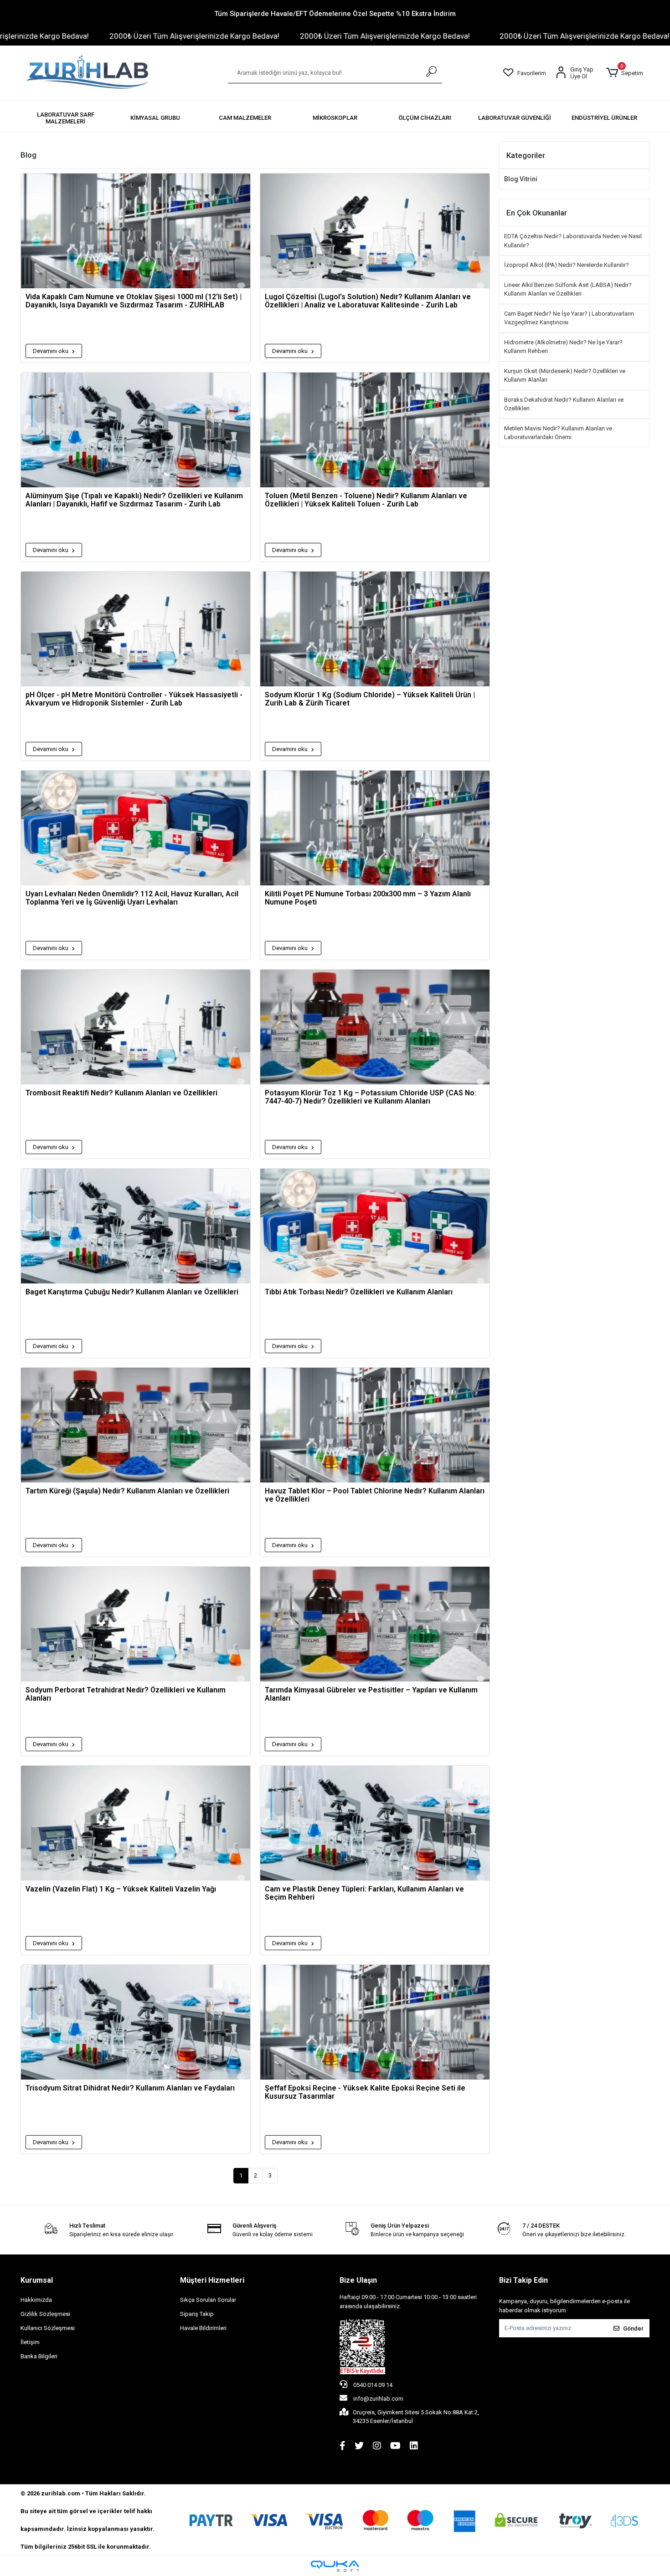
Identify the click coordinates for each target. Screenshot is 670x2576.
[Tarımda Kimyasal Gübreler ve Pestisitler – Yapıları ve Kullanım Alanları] (375, 1624)
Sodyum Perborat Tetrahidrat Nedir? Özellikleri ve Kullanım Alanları (126, 1694)
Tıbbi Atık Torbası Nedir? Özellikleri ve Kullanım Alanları (359, 1292)
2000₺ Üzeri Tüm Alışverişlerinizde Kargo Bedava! (105, 36)
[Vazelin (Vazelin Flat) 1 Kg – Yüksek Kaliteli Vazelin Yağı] (136, 1823)
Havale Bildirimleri (203, 2328)
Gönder (633, 2328)
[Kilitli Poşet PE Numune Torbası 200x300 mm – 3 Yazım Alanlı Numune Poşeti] (375, 828)
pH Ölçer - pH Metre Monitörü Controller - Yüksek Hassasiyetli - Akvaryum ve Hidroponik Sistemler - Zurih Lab (134, 699)
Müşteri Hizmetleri (212, 2280)
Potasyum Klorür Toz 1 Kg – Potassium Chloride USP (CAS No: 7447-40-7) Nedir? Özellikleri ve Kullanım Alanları (371, 1097)
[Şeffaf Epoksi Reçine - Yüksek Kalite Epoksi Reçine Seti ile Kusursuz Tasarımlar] (375, 2022)
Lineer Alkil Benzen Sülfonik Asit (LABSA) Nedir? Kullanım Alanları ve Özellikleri (568, 289)
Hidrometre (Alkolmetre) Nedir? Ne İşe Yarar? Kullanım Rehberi (563, 347)
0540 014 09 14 (372, 2385)
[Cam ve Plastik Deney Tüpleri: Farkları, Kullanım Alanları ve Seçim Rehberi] (375, 1823)
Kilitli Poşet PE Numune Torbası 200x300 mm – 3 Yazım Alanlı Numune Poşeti (368, 898)
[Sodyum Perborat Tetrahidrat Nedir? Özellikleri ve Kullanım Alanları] (136, 1624)
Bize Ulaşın (358, 2280)
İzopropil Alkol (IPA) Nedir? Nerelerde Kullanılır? (567, 265)
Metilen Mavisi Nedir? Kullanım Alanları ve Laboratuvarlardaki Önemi (558, 433)
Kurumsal (37, 2280)
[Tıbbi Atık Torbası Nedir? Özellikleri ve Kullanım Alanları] (375, 1226)
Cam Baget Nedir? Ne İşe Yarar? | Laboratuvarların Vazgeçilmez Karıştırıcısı (569, 318)
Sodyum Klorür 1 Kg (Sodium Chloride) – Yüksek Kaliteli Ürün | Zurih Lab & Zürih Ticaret (370, 699)
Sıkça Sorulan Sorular (208, 2300)
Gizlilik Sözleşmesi (45, 2314)
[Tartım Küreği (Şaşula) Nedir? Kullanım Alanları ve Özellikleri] (136, 1425)
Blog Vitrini (521, 179)
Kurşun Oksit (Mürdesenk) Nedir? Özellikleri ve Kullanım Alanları (565, 376)
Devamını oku (51, 351)
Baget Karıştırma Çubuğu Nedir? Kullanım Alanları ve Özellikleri (132, 1292)
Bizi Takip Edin (523, 2280)
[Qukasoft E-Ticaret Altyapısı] (335, 2566)
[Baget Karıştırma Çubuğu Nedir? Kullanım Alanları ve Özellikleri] (136, 1226)
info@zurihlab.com (378, 2399)
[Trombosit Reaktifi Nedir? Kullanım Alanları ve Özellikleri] (136, 1027)
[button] (624, 73)
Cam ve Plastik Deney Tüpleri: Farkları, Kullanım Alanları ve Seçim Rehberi (364, 1893)
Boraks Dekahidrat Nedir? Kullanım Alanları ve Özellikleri (564, 404)
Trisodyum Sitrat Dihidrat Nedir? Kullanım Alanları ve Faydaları (130, 2088)
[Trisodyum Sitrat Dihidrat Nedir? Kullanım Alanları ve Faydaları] (136, 2022)
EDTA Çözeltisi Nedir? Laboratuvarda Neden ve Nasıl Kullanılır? (573, 241)
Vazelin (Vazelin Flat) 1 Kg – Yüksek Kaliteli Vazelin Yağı (121, 1889)
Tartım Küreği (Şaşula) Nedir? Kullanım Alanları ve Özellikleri (127, 1491)
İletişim (30, 2342)
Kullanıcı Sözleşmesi (48, 2328)
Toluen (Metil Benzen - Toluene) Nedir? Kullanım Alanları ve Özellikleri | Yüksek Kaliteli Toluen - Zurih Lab (366, 500)
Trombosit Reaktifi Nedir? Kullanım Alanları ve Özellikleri (121, 1093)
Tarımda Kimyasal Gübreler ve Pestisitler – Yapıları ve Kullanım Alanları (371, 1694)
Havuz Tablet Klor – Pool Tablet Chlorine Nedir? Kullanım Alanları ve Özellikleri (375, 1495)
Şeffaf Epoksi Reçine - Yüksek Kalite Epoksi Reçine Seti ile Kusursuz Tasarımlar (365, 2092)
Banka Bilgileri (39, 2356)
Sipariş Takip (197, 2314)
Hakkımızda (36, 2300)
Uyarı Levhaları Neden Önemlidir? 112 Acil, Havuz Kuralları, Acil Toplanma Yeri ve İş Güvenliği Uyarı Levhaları (132, 898)
